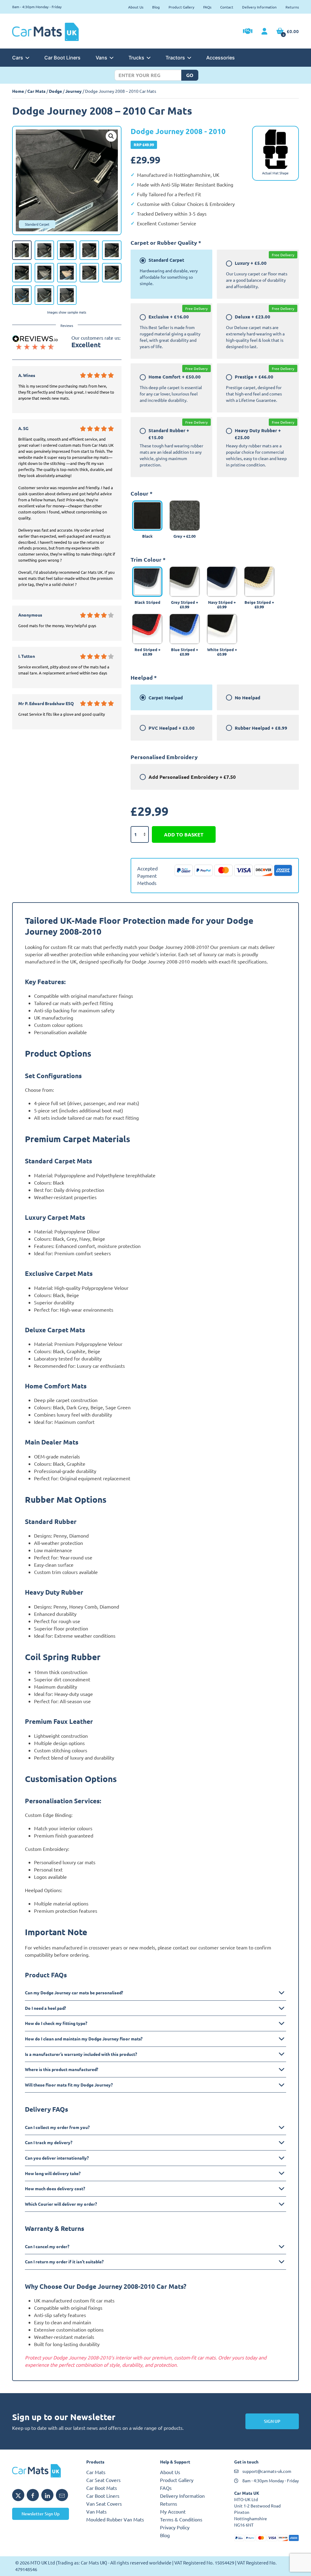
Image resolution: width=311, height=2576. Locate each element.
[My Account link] (264, 32)
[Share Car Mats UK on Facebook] (33, 2495)
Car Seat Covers (103, 2480)
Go (190, 75)
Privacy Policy (175, 2527)
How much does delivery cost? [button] (55, 2188)
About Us (136, 7)
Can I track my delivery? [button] (49, 2142)
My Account (173, 2511)
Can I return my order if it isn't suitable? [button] (64, 2262)
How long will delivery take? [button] (53, 2173)
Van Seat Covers (104, 2504)
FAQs (207, 7)
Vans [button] (101, 58)
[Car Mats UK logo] (45, 2471)
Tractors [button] (175, 58)
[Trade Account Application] (248, 32)
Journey (73, 91)
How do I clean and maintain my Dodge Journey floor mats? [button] (84, 2039)
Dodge (55, 91)
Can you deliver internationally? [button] (57, 2158)
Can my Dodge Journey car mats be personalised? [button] (74, 1993)
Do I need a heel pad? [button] (45, 2008)
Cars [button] (18, 58)
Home (18, 91)
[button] (111, 136)
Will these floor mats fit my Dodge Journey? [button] (69, 2085)
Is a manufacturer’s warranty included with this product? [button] (81, 2054)
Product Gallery (181, 7)
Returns (292, 7)
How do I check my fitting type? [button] (56, 2023)
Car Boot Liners (62, 58)
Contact (227, 7)
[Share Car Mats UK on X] (18, 2495)
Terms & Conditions (181, 2519)
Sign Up (272, 2421)
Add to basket (184, 834)
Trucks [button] (136, 58)
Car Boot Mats (102, 2488)
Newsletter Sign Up (41, 2514)
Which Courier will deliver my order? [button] (61, 2204)
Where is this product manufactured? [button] (62, 2069)
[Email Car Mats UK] (62, 2495)
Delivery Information (259, 7)
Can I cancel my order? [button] (47, 2246)
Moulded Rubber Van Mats (115, 2519)
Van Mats (96, 2511)
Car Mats (36, 91)
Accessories (220, 58)
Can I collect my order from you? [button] (57, 2127)
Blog (156, 7)
